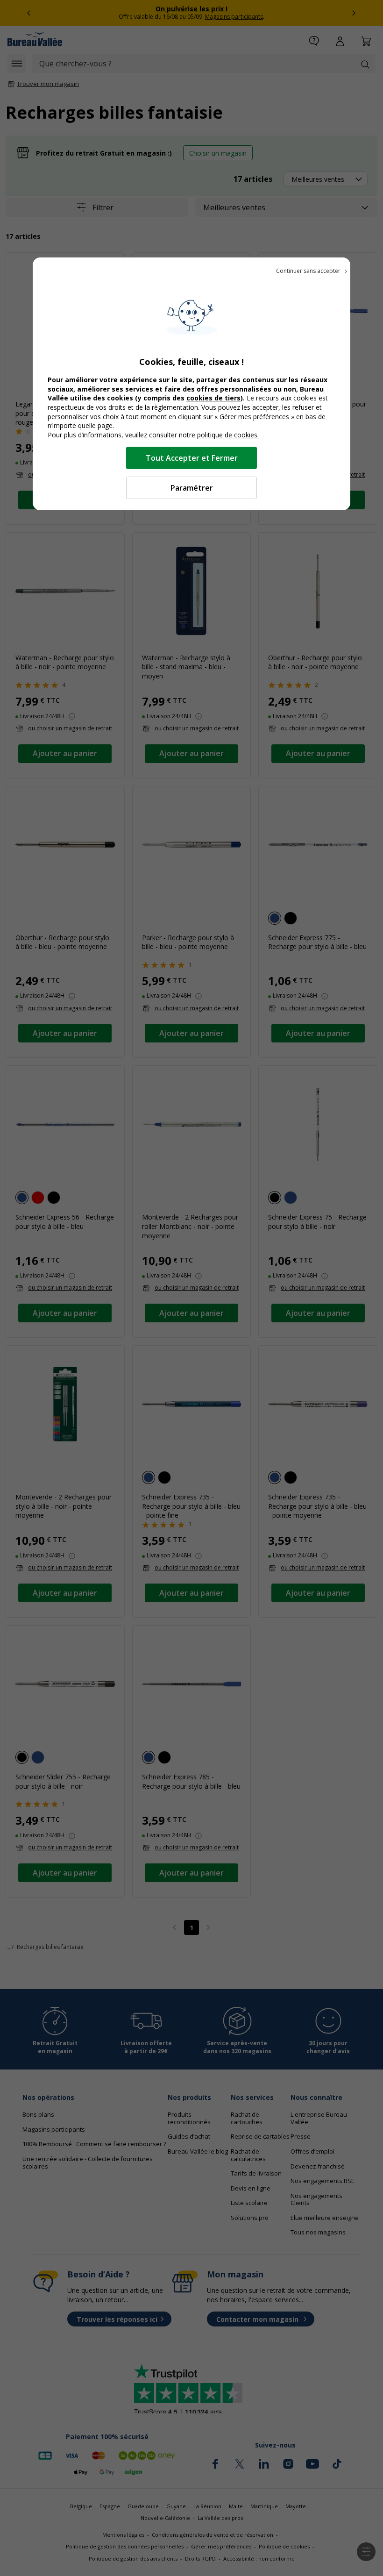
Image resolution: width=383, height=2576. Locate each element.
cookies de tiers (213, 398)
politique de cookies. (228, 435)
